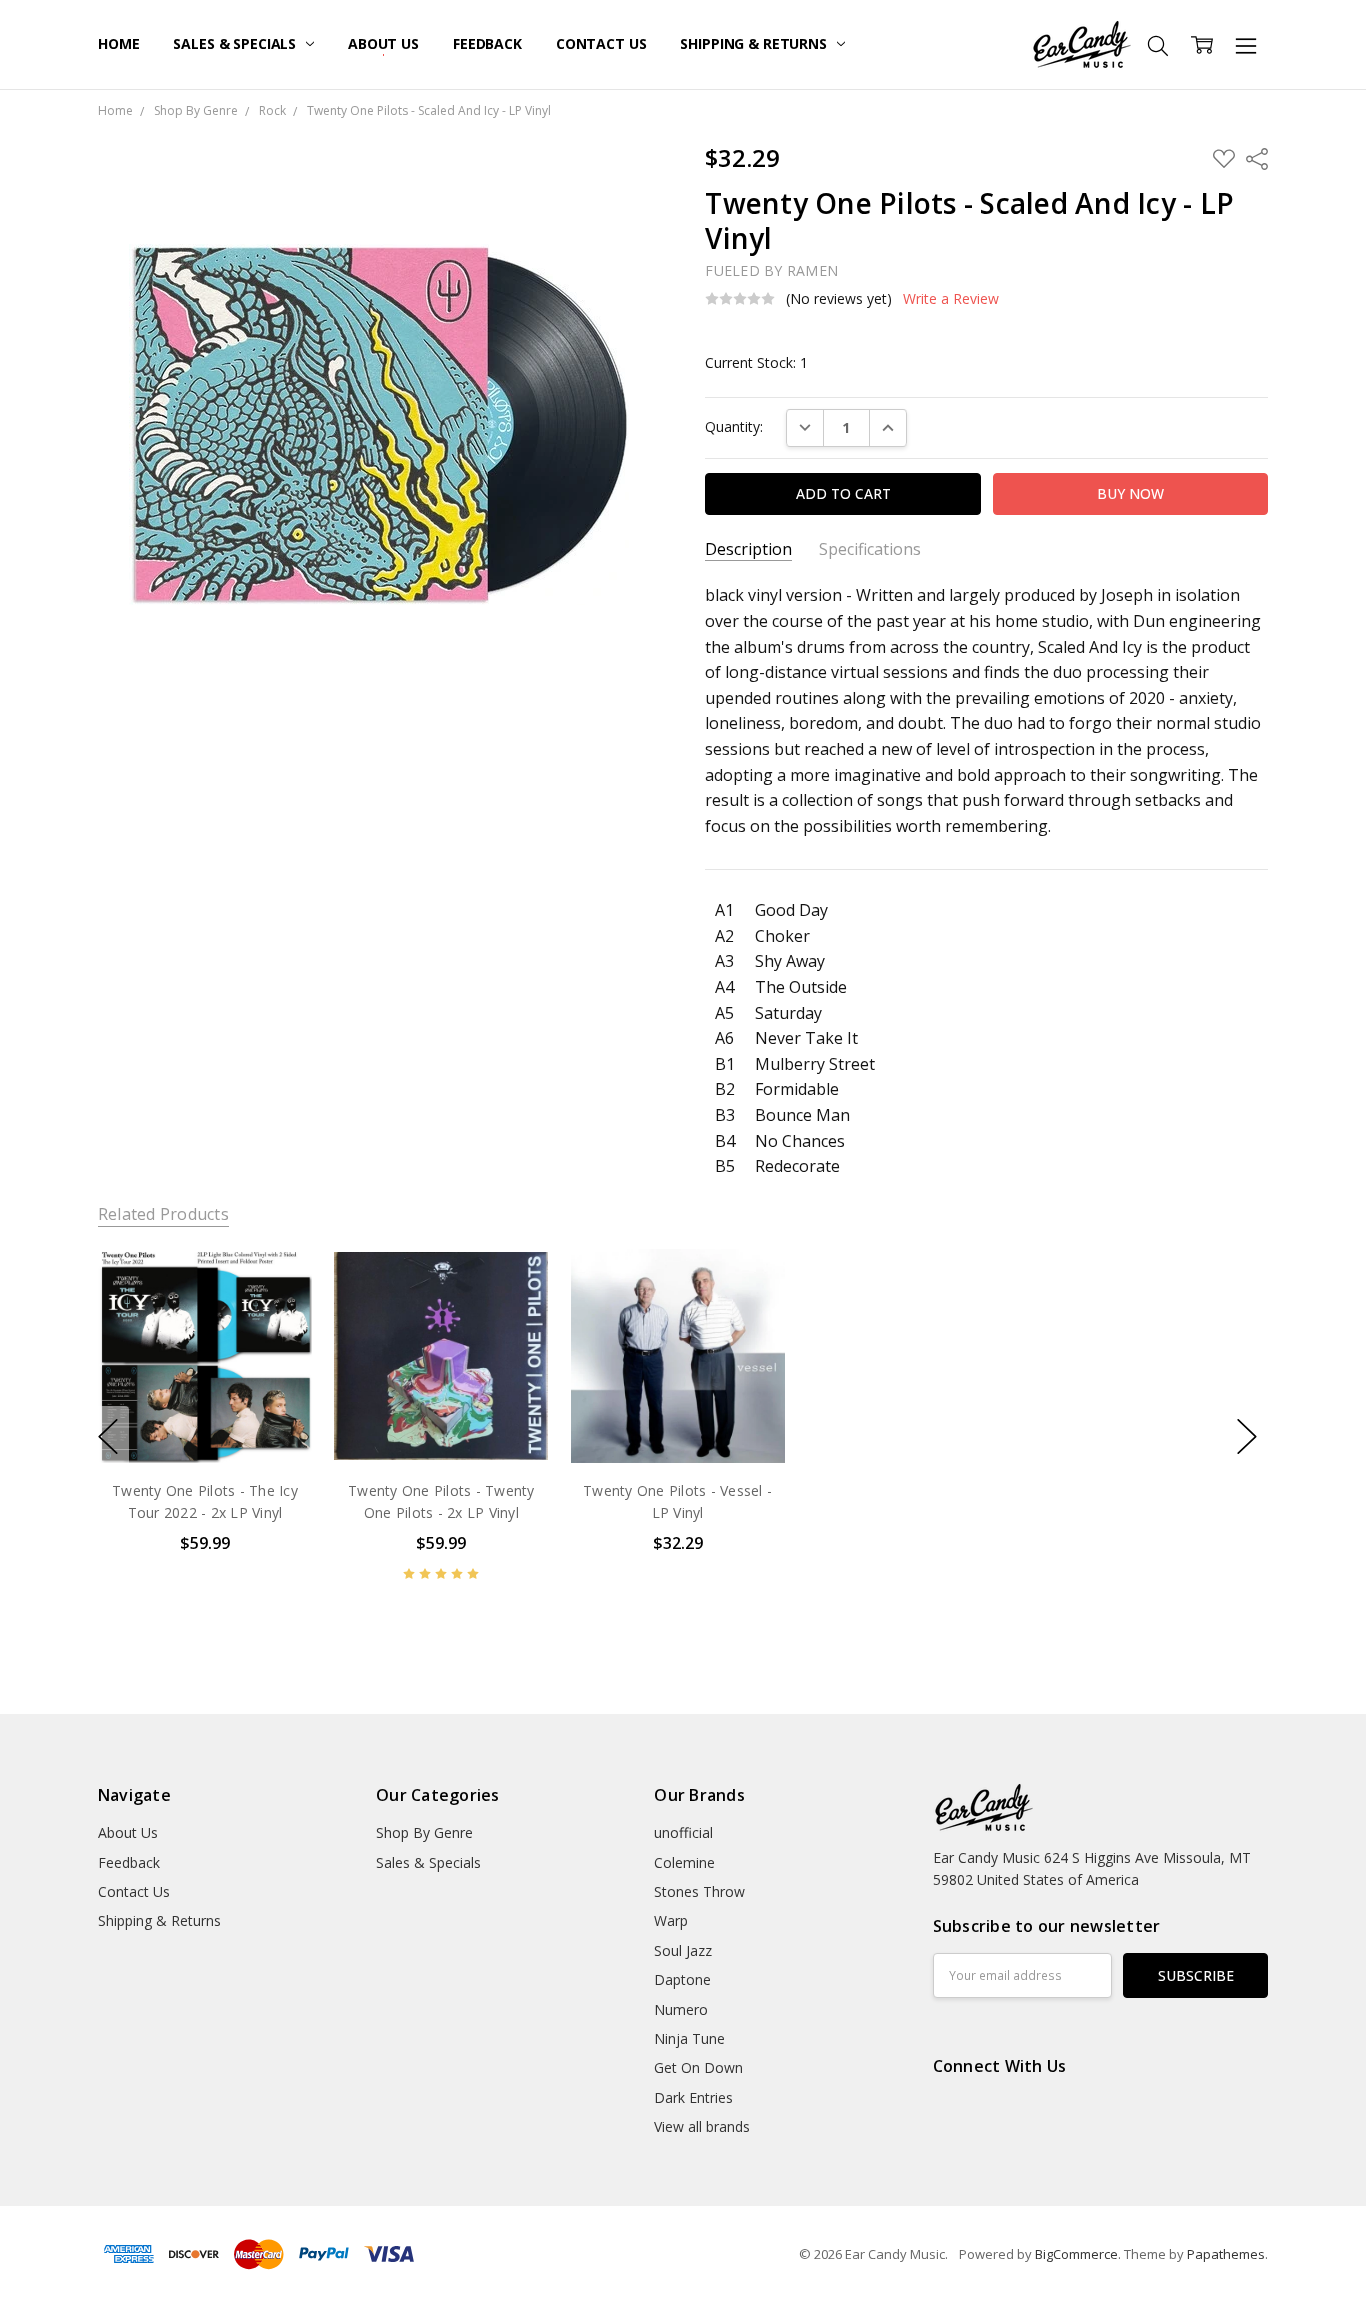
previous (108, 1437)
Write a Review (951, 299)
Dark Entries (693, 2097)
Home (118, 43)
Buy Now (204, 1421)
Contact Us (601, 43)
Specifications (870, 549)
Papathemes (1226, 2254)
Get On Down (698, 2067)
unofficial (683, 1832)
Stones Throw (699, 1891)
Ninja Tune (689, 2038)
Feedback (487, 43)
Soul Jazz (683, 1950)
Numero (681, 2009)
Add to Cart (204, 1377)
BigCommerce (1076, 2254)
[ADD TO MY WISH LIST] (276, 1316)
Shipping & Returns (755, 43)
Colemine (684, 1862)
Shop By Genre (424, 1832)
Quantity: (734, 426)
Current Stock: (756, 362)
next (1247, 1437)
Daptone (682, 1979)
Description (748, 549)
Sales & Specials (236, 43)
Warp (671, 1920)
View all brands (702, 2126)
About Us (383, 43)
